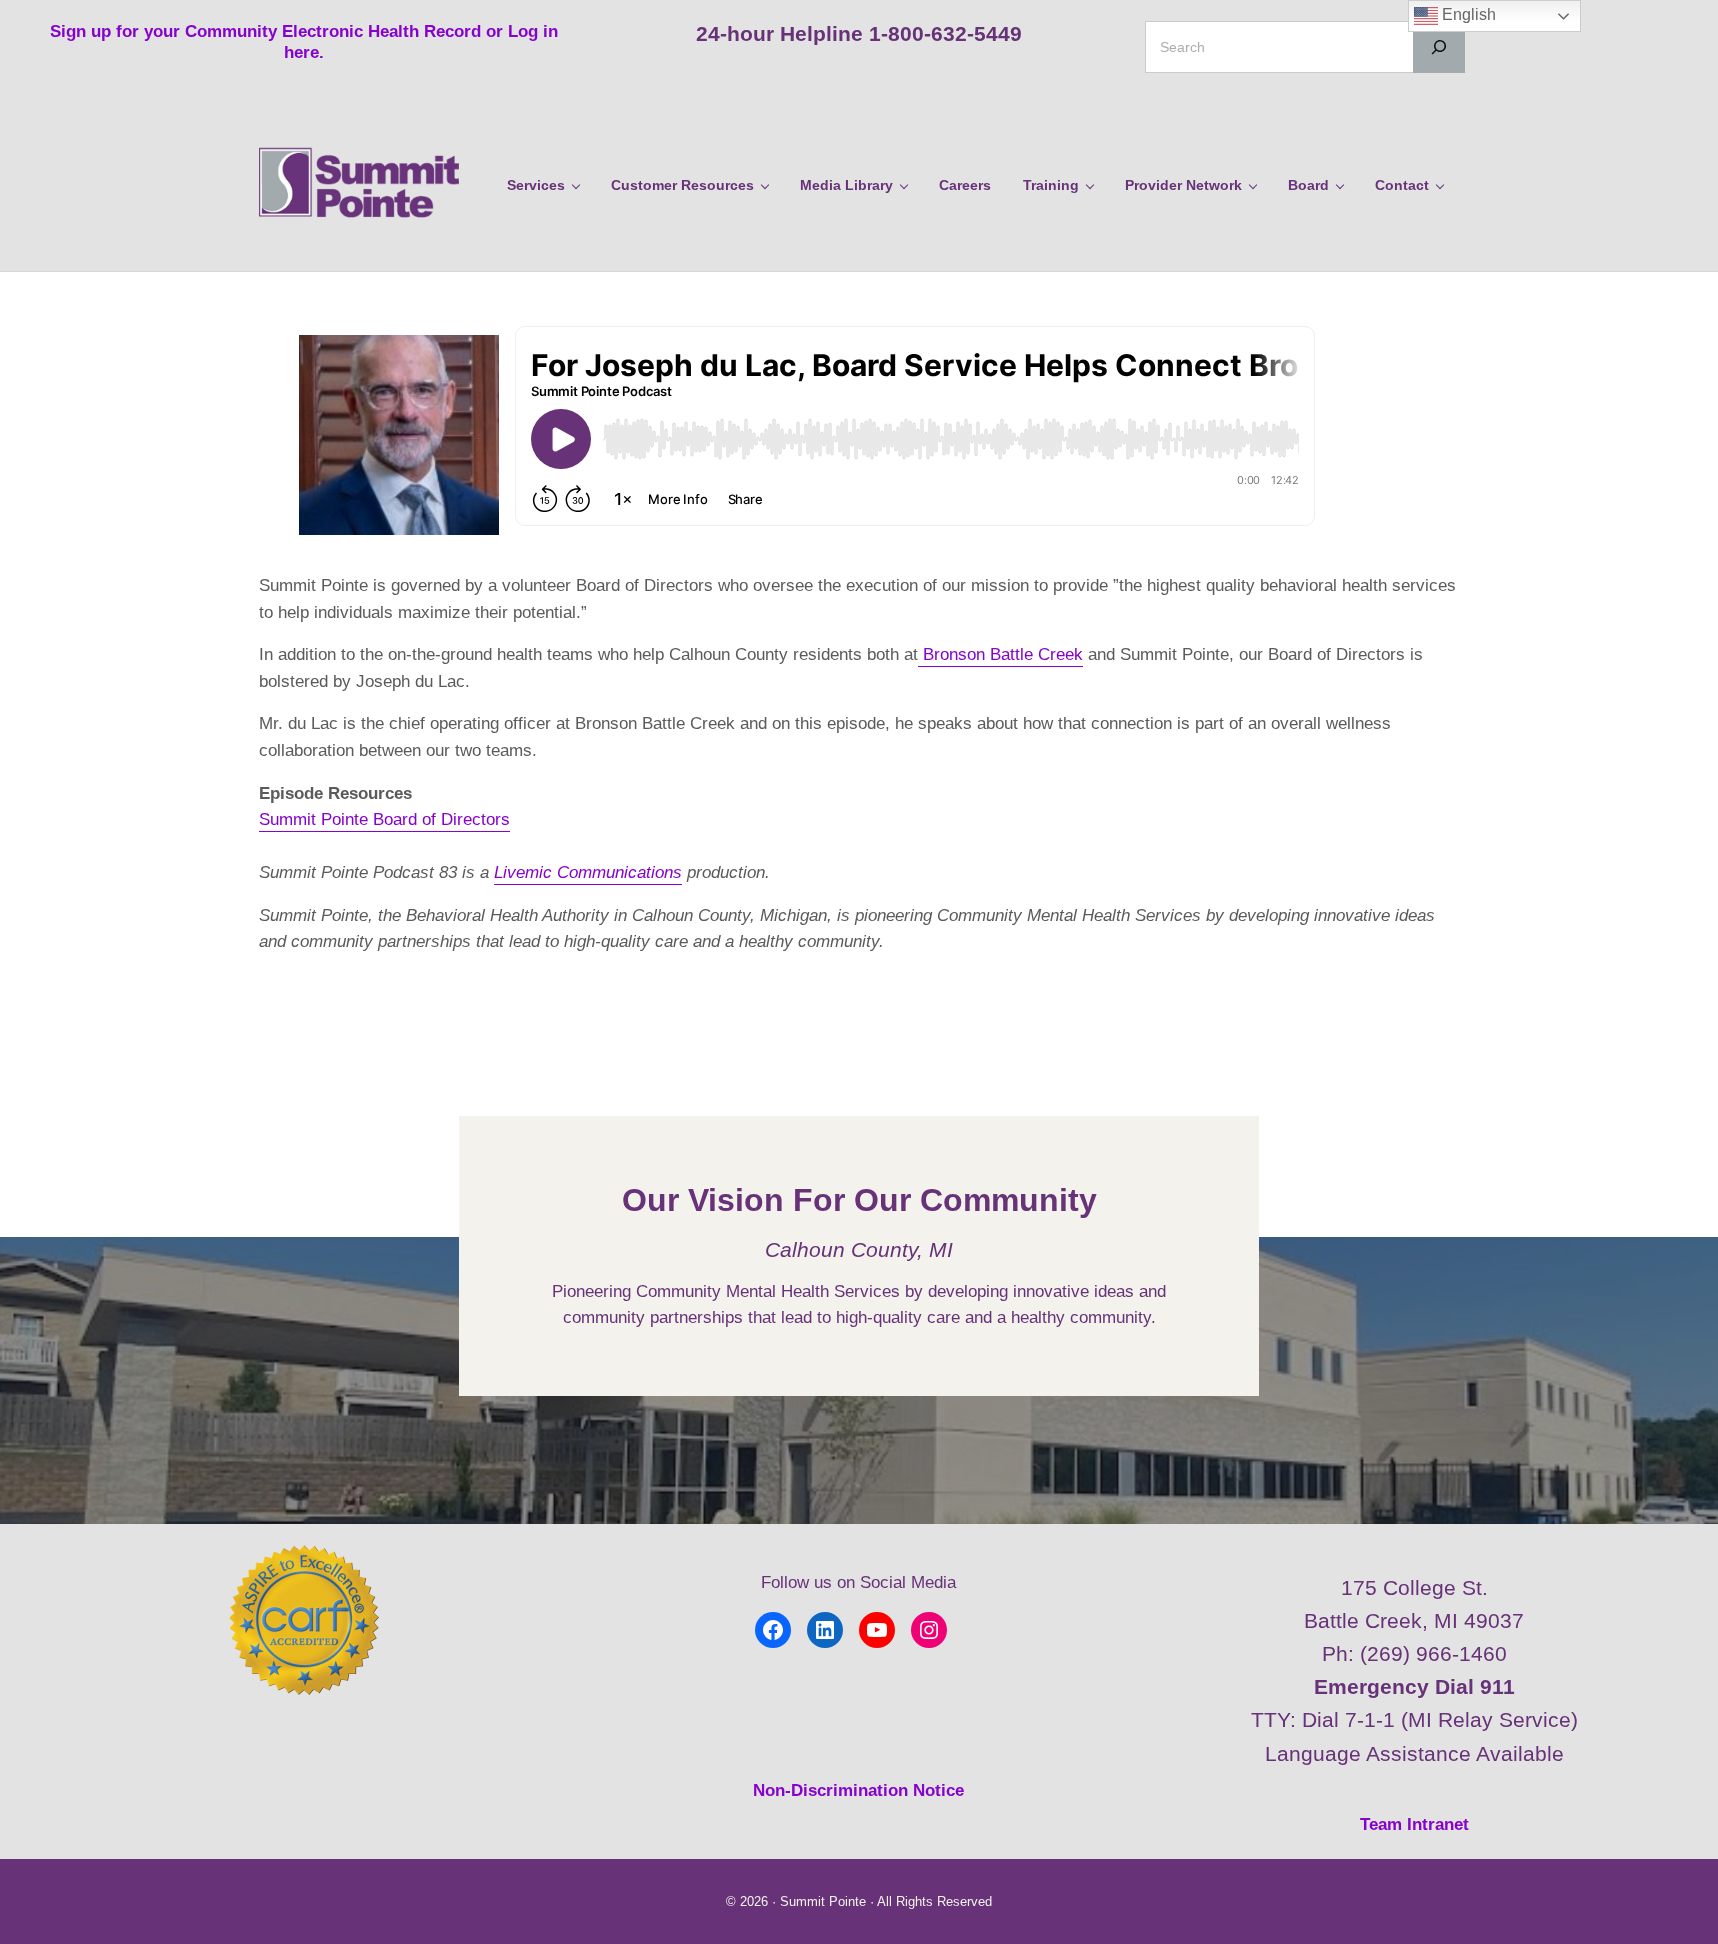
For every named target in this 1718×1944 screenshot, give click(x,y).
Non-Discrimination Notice (858, 1790)
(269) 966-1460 (1433, 1653)
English (1467, 14)
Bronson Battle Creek (1000, 654)
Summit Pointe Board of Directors (384, 819)
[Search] (1439, 47)
